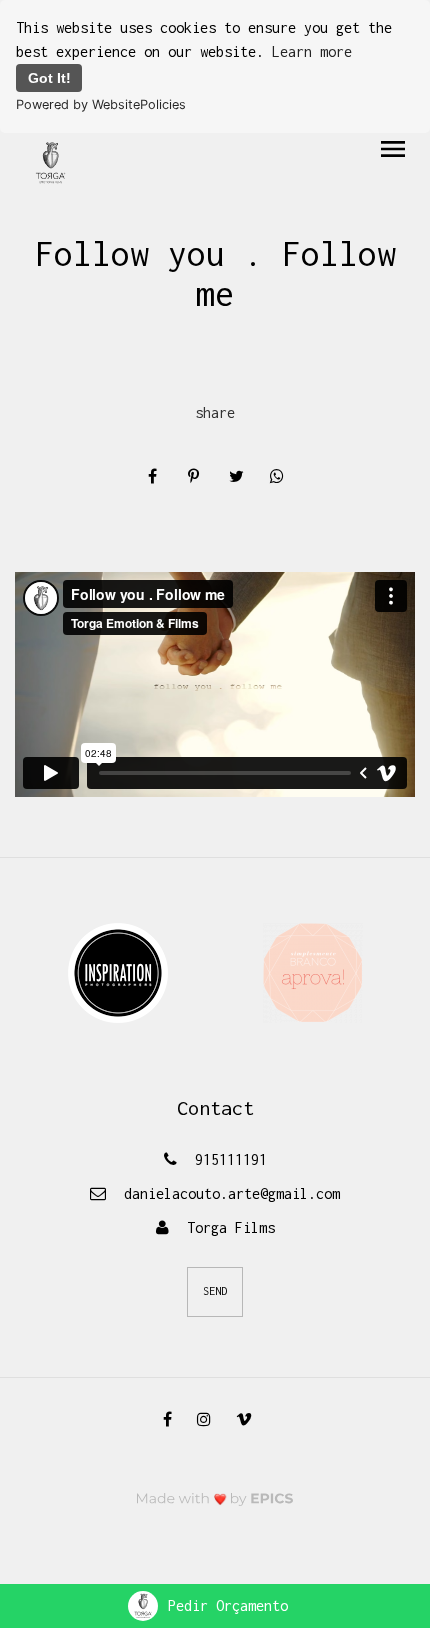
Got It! (49, 78)
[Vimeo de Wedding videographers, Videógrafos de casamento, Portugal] (251, 1419)
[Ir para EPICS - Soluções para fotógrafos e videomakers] (215, 1498)
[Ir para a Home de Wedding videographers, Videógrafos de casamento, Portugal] (50, 161)
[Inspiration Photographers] (118, 971)
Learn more (312, 51)
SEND (215, 1291)
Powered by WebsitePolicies (101, 104)
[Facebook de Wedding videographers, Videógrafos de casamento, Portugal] (175, 1419)
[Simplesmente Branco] (313, 971)
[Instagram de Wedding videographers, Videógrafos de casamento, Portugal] (211, 1419)
